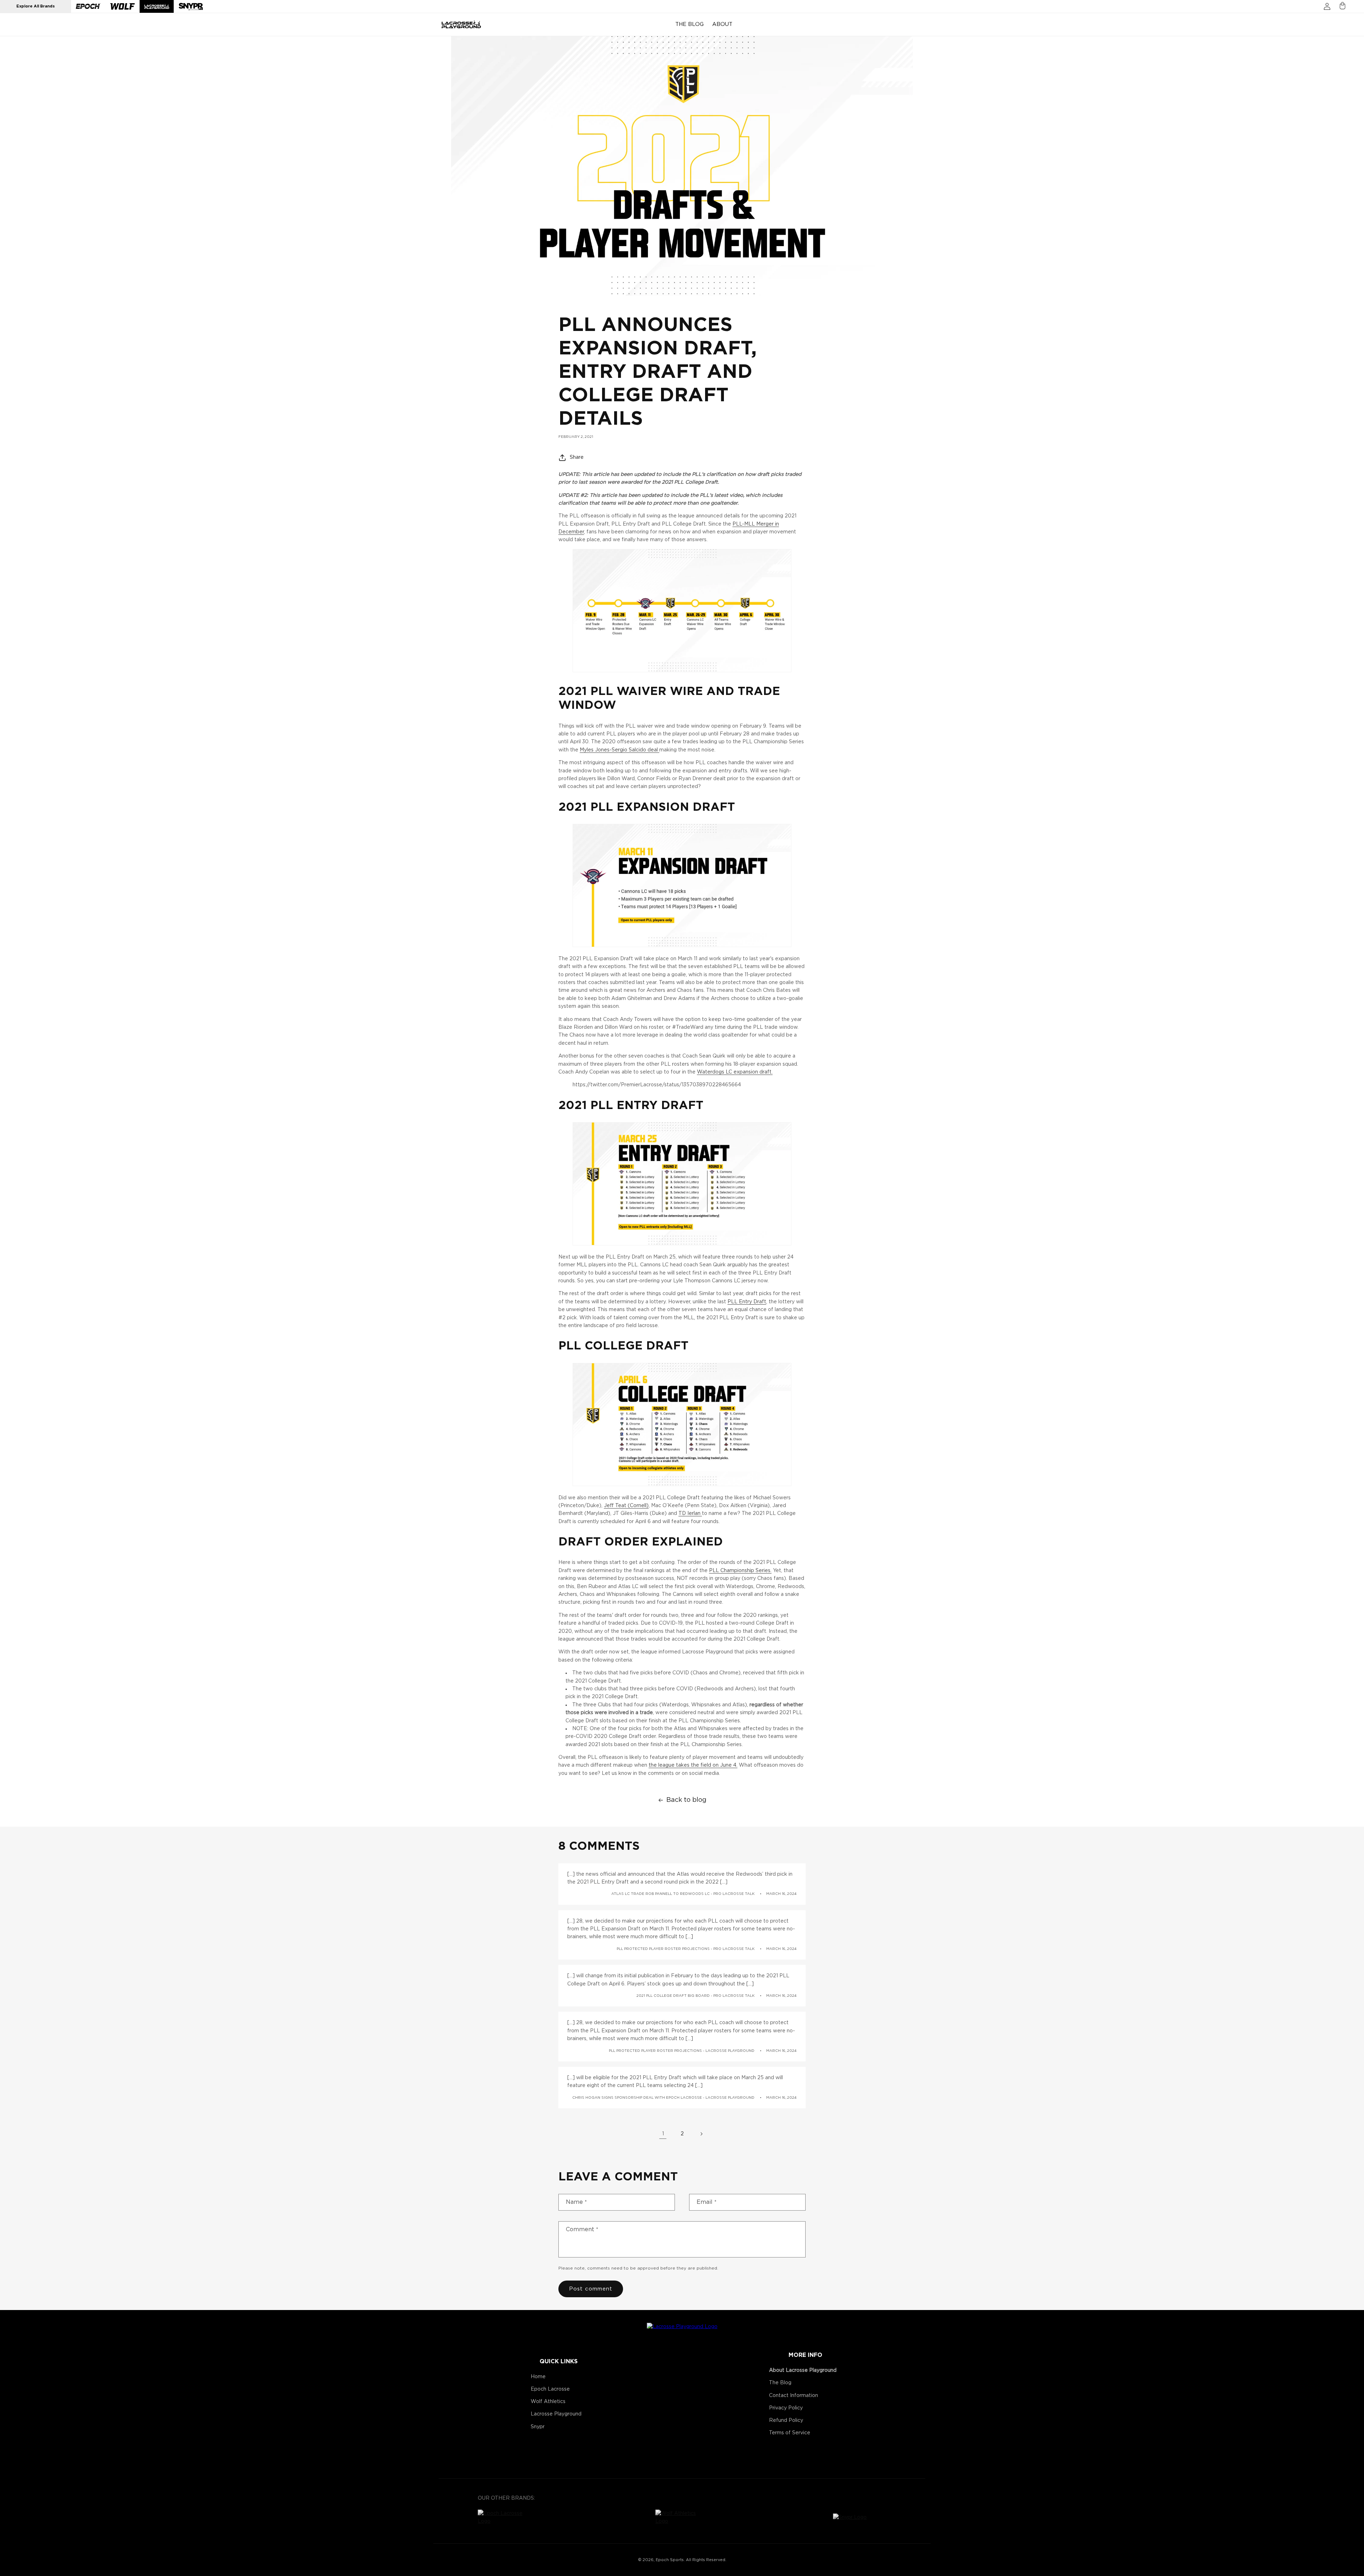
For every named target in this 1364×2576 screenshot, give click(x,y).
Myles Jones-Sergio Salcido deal (619, 750)
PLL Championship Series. (740, 1571)
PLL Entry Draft (747, 1302)
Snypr (538, 2427)
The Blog (780, 2383)
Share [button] (577, 457)
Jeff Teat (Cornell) (626, 1506)
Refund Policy (786, 2420)
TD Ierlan (690, 1513)
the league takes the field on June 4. (693, 1765)
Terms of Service (790, 2433)
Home (538, 2377)
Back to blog (686, 1800)
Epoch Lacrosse (550, 2389)
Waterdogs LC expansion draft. (735, 1072)
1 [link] (663, 2134)
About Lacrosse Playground (803, 2370)
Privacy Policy (786, 2408)
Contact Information (794, 2396)
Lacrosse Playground (556, 2414)
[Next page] (701, 2134)
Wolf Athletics (548, 2402)
